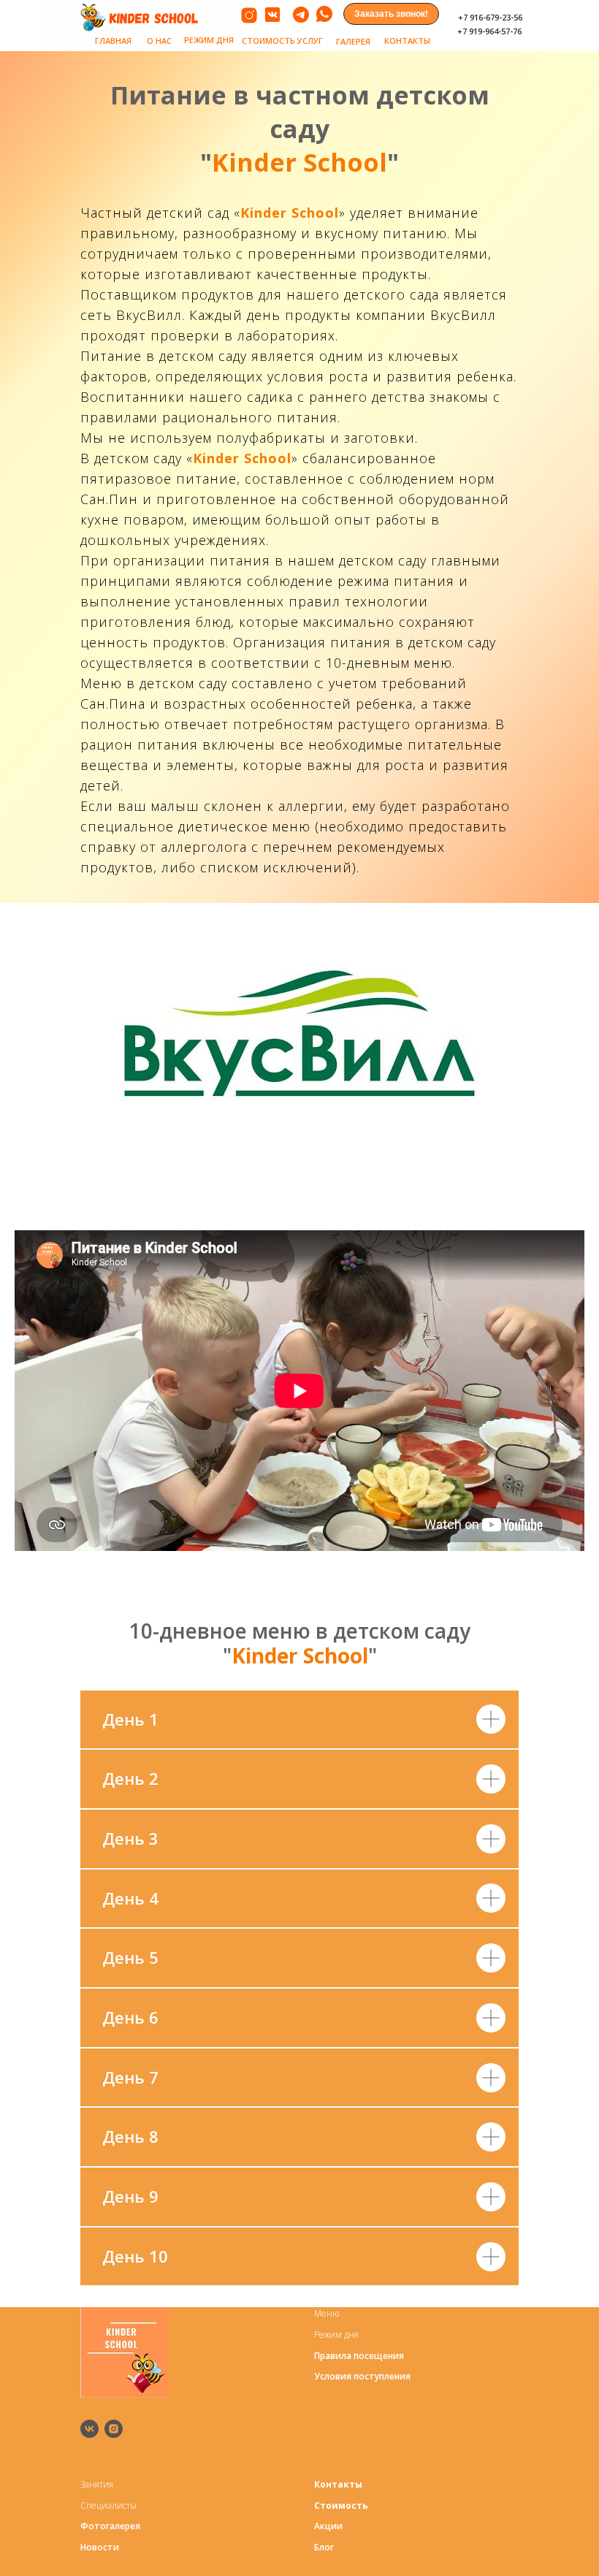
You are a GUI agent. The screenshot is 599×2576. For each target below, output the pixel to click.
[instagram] (114, 2429)
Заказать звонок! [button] (391, 14)
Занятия (97, 2484)
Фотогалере (108, 2526)
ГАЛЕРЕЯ (353, 41)
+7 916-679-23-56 (490, 17)
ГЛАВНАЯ (113, 41)
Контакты (338, 2484)
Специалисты (108, 2505)
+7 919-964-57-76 (489, 31)
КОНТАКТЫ (407, 41)
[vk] (89, 2429)
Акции (328, 2526)
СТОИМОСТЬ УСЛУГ (282, 41)
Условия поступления (362, 2376)
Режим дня (336, 2335)
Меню (327, 2313)
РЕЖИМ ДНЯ (209, 40)
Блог (324, 2547)
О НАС (159, 41)
